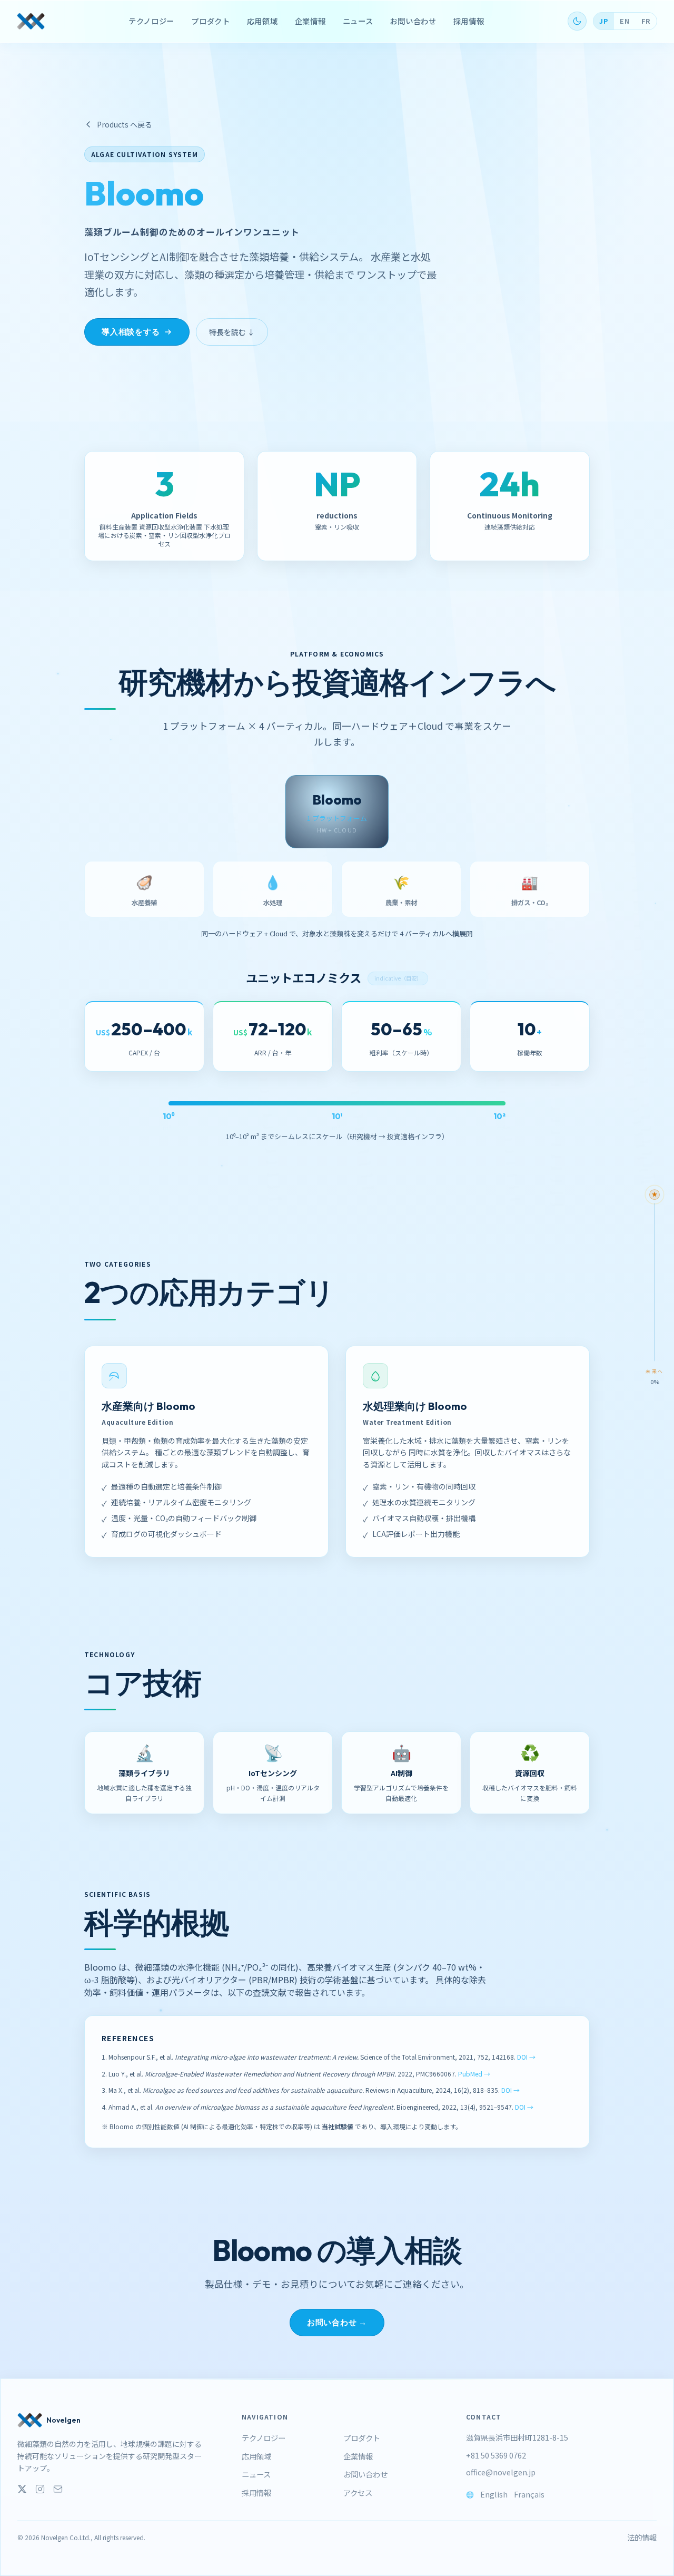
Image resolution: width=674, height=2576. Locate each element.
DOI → (526, 2057)
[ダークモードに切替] (577, 21)
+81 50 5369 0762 (496, 2455)
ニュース (358, 21)
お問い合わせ (413, 21)
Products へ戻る (125, 124)
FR (646, 21)
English (494, 2494)
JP (603, 21)
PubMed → (474, 2074)
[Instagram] (40, 2489)
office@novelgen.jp (501, 2472)
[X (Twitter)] (22, 2489)
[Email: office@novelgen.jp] (58, 2489)
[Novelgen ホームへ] (31, 21)
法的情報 (642, 2538)
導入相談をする (131, 332)
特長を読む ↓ (232, 332)
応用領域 (262, 21)
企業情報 (310, 21)
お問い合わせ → (337, 2322)
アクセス (358, 2492)
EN (625, 21)
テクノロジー (151, 21)
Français (529, 2494)
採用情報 (469, 21)
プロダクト (211, 21)
